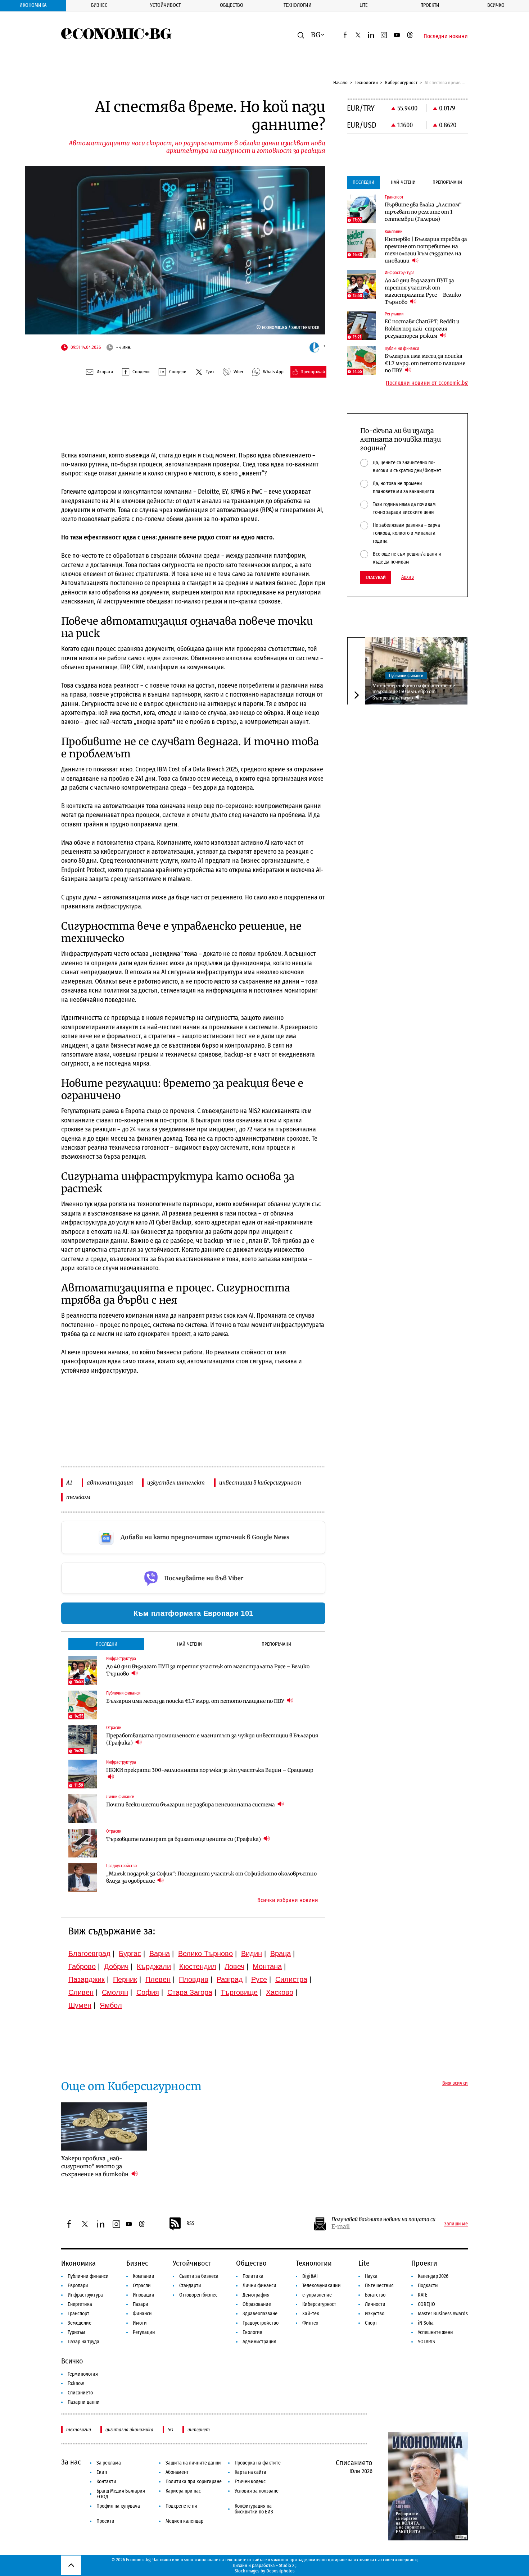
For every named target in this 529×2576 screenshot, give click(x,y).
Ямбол (111, 2005)
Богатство (375, 2295)
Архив (408, 577)
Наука (371, 2276)
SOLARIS (426, 2342)
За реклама (109, 2463)
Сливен (81, 1992)
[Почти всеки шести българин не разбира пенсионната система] (83, 1809)
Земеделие (80, 2323)
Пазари (141, 2304)
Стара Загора (190, 1992)
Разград (230, 1979)
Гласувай (376, 577)
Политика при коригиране (194, 2482)
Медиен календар (184, 2521)
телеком (78, 1497)
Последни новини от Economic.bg (427, 383)
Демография (256, 2295)
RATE (423, 2295)
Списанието (80, 2393)
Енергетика (80, 2304)
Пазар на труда (83, 2342)
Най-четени (189, 1644)
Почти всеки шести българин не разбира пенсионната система (191, 1805)
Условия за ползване (257, 2491)
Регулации (144, 2332)
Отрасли (142, 2286)
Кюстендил (198, 1966)
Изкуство (375, 2314)
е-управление (317, 2295)
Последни (107, 1644)
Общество (232, 5)
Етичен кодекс (250, 2482)
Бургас (130, 1953)
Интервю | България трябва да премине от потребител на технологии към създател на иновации (426, 250)
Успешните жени (435, 2332)
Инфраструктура (85, 2295)
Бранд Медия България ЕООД (121, 2494)
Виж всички (455, 2083)
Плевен (158, 1979)
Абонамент (177, 2472)
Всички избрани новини (288, 1900)
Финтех (310, 2323)
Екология (252, 2332)
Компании (144, 2276)
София (148, 1992)
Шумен (80, 2005)
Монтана (267, 1966)
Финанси (142, 2314)
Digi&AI (310, 2276)
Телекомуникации (322, 2286)
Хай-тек (311, 2314)
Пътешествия (379, 2286)
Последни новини (446, 36)
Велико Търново (205, 1953)
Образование (257, 2304)
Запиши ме (456, 2224)
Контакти (106, 2482)
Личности (375, 2304)
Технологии (298, 5)
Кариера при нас (183, 2491)
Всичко (496, 5)
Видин (252, 1953)
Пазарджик (87, 1979)
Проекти (430, 5)
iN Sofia (426, 2323)
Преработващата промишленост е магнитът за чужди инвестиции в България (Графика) (212, 1739)
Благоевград (89, 1953)
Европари (78, 2286)
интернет (199, 2429)
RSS (190, 2223)
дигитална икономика (129, 2429)
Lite (364, 5)
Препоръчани (276, 1644)
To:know (76, 2383)
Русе (259, 1979)
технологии (79, 2429)
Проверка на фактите (258, 2463)
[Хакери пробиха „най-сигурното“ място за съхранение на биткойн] (104, 2126)
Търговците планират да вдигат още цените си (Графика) (184, 1839)
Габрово (82, 1966)
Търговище (239, 1992)
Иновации (144, 2295)
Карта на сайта (250, 2472)
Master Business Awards (443, 2314)
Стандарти (190, 2286)
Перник (125, 1979)
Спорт (371, 2323)
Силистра (291, 1979)
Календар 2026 (433, 2276)
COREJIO (426, 2304)
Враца (281, 1953)
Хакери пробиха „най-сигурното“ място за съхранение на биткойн (96, 2166)
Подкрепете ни (181, 2506)
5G (170, 2429)
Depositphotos (281, 2571)
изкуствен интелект (176, 1483)
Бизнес (99, 5)
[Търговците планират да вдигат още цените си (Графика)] (83, 1843)
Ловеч (234, 1966)
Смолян (115, 1992)
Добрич (116, 1966)
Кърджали (154, 1966)
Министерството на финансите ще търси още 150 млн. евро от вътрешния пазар (414, 692)
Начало (340, 83)
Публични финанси (406, 675)
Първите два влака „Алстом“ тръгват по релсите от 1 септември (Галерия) (423, 212)
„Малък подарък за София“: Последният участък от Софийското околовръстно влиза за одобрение (211, 1877)
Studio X (287, 2565)
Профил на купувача (118, 2506)
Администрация (259, 2342)
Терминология (83, 2374)
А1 (69, 1483)
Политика (253, 2276)
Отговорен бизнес (198, 2295)
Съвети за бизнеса (199, 2276)
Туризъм (76, 2332)
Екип (102, 2472)
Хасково (280, 1992)
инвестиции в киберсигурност (260, 1483)
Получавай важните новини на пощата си (383, 2219)
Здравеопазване (260, 2314)
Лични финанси (259, 2286)
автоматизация (110, 1483)
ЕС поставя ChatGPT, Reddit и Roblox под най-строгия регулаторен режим (422, 329)
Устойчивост (165, 5)
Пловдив (194, 1979)
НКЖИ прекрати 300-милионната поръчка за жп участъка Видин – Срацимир (210, 1770)
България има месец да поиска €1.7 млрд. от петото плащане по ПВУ (196, 1701)
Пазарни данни (84, 2402)
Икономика (33, 5)
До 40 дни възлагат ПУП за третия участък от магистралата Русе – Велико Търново (208, 1670)
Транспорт (78, 2314)
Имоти (140, 2323)
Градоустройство (261, 2323)
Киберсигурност (401, 83)
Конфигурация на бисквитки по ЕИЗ (254, 2509)
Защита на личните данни (193, 2463)
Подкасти (428, 2286)
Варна (160, 1953)
